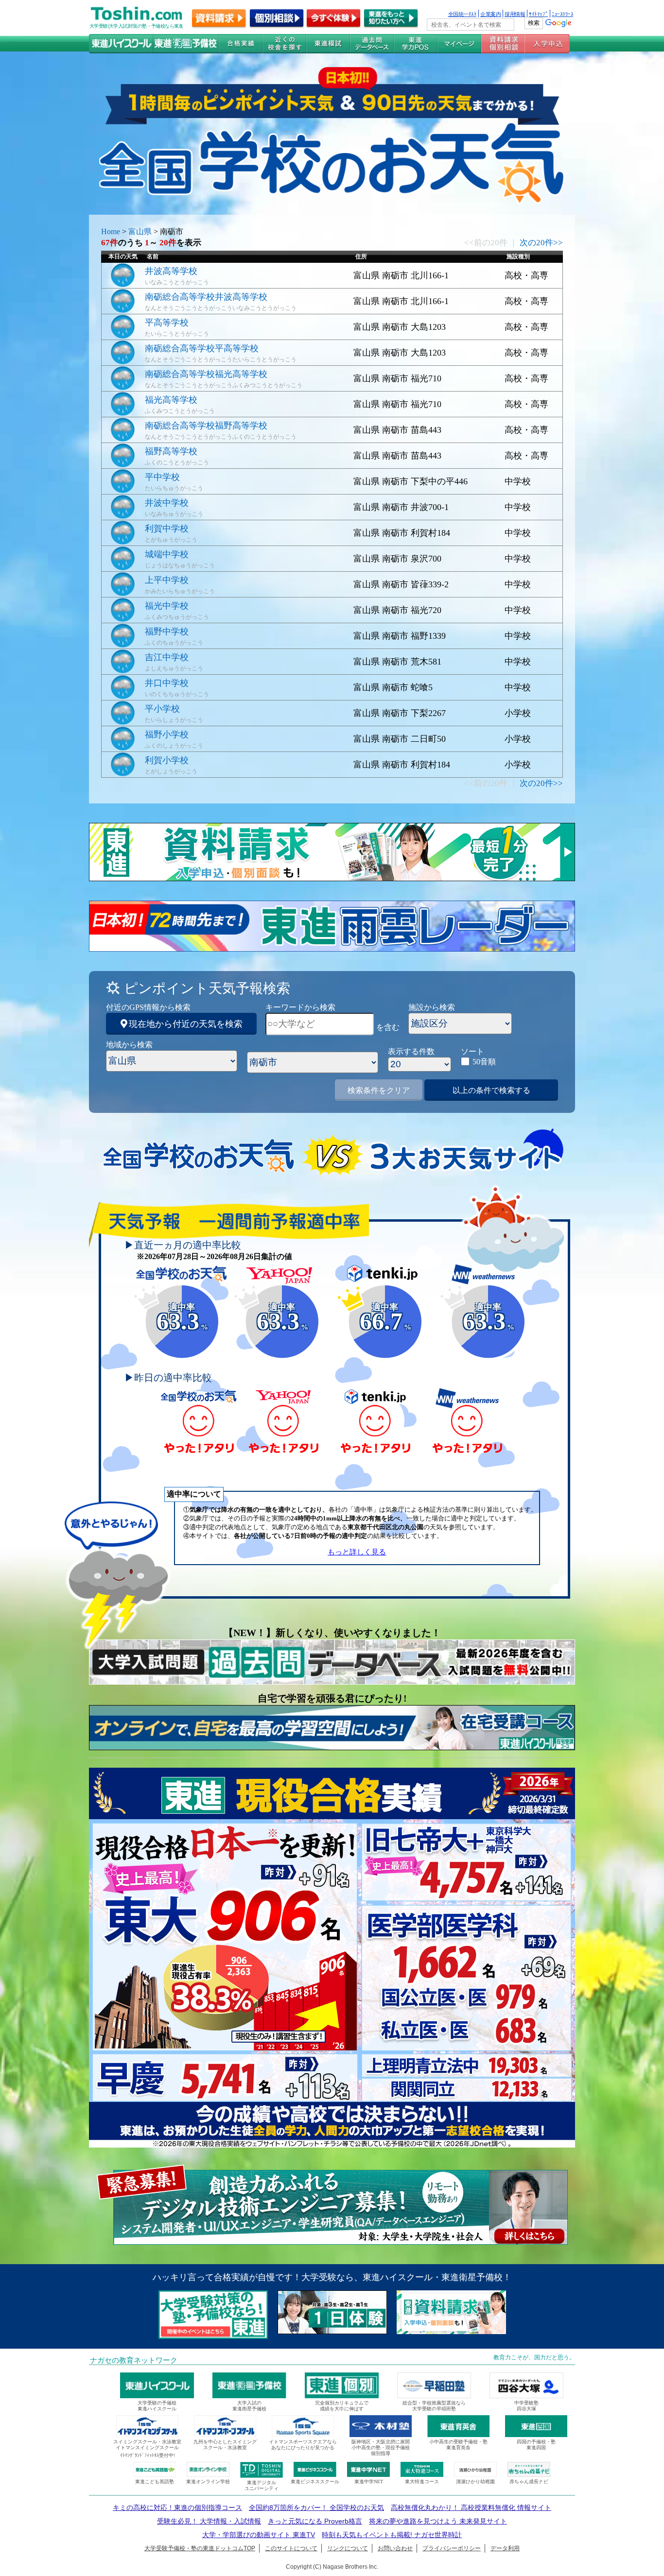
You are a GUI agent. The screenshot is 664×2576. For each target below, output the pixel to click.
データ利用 (505, 2548)
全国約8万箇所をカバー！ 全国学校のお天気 (316, 2508)
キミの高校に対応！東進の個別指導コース (177, 2508)
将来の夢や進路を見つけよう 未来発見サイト (438, 2521)
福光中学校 (167, 606)
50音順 (484, 1062)
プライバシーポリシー (452, 2548)
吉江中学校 (167, 657)
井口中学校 (167, 683)
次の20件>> (541, 243)
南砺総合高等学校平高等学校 (202, 348)
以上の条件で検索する (491, 1090)
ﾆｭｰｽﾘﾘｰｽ (562, 14)
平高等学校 (167, 323)
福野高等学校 (171, 451)
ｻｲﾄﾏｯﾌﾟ (538, 14)
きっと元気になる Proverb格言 (315, 2521)
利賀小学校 (167, 760)
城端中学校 (167, 554)
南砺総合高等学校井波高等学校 (206, 297)
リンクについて (348, 2548)
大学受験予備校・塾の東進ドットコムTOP (200, 2548)
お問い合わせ (395, 2548)
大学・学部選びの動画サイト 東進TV (259, 2535)
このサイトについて (291, 2548)
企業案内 (490, 14)
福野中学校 (167, 631)
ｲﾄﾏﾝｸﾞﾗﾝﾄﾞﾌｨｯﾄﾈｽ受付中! (148, 2455)
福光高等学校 (171, 400)
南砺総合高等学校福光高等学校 (206, 374)
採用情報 (515, 14)
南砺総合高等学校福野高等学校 (206, 426)
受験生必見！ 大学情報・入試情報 (209, 2521)
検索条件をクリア (379, 1090)
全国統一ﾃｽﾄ (463, 14)
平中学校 (162, 477)
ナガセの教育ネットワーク (134, 2360)
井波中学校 (167, 503)
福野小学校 (167, 734)
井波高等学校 (171, 271)
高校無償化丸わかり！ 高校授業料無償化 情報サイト (471, 2508)
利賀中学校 (167, 529)
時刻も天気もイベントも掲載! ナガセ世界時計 (392, 2535)
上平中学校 (167, 580)
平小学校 (162, 709)
